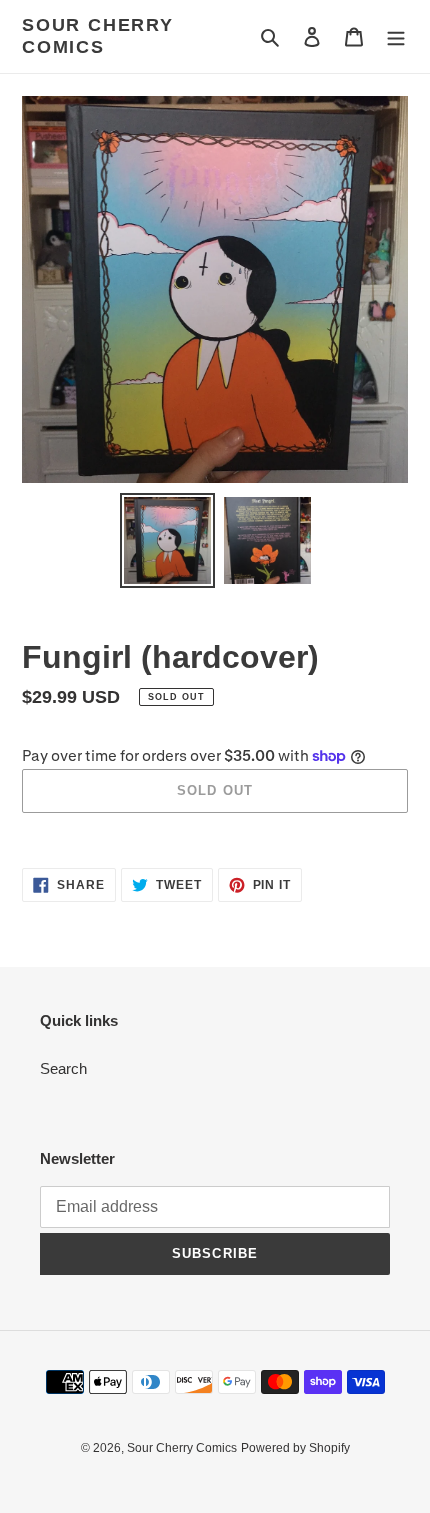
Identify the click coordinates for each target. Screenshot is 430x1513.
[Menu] (396, 36)
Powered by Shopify (295, 1448)
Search (63, 1068)
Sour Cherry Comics (98, 36)
